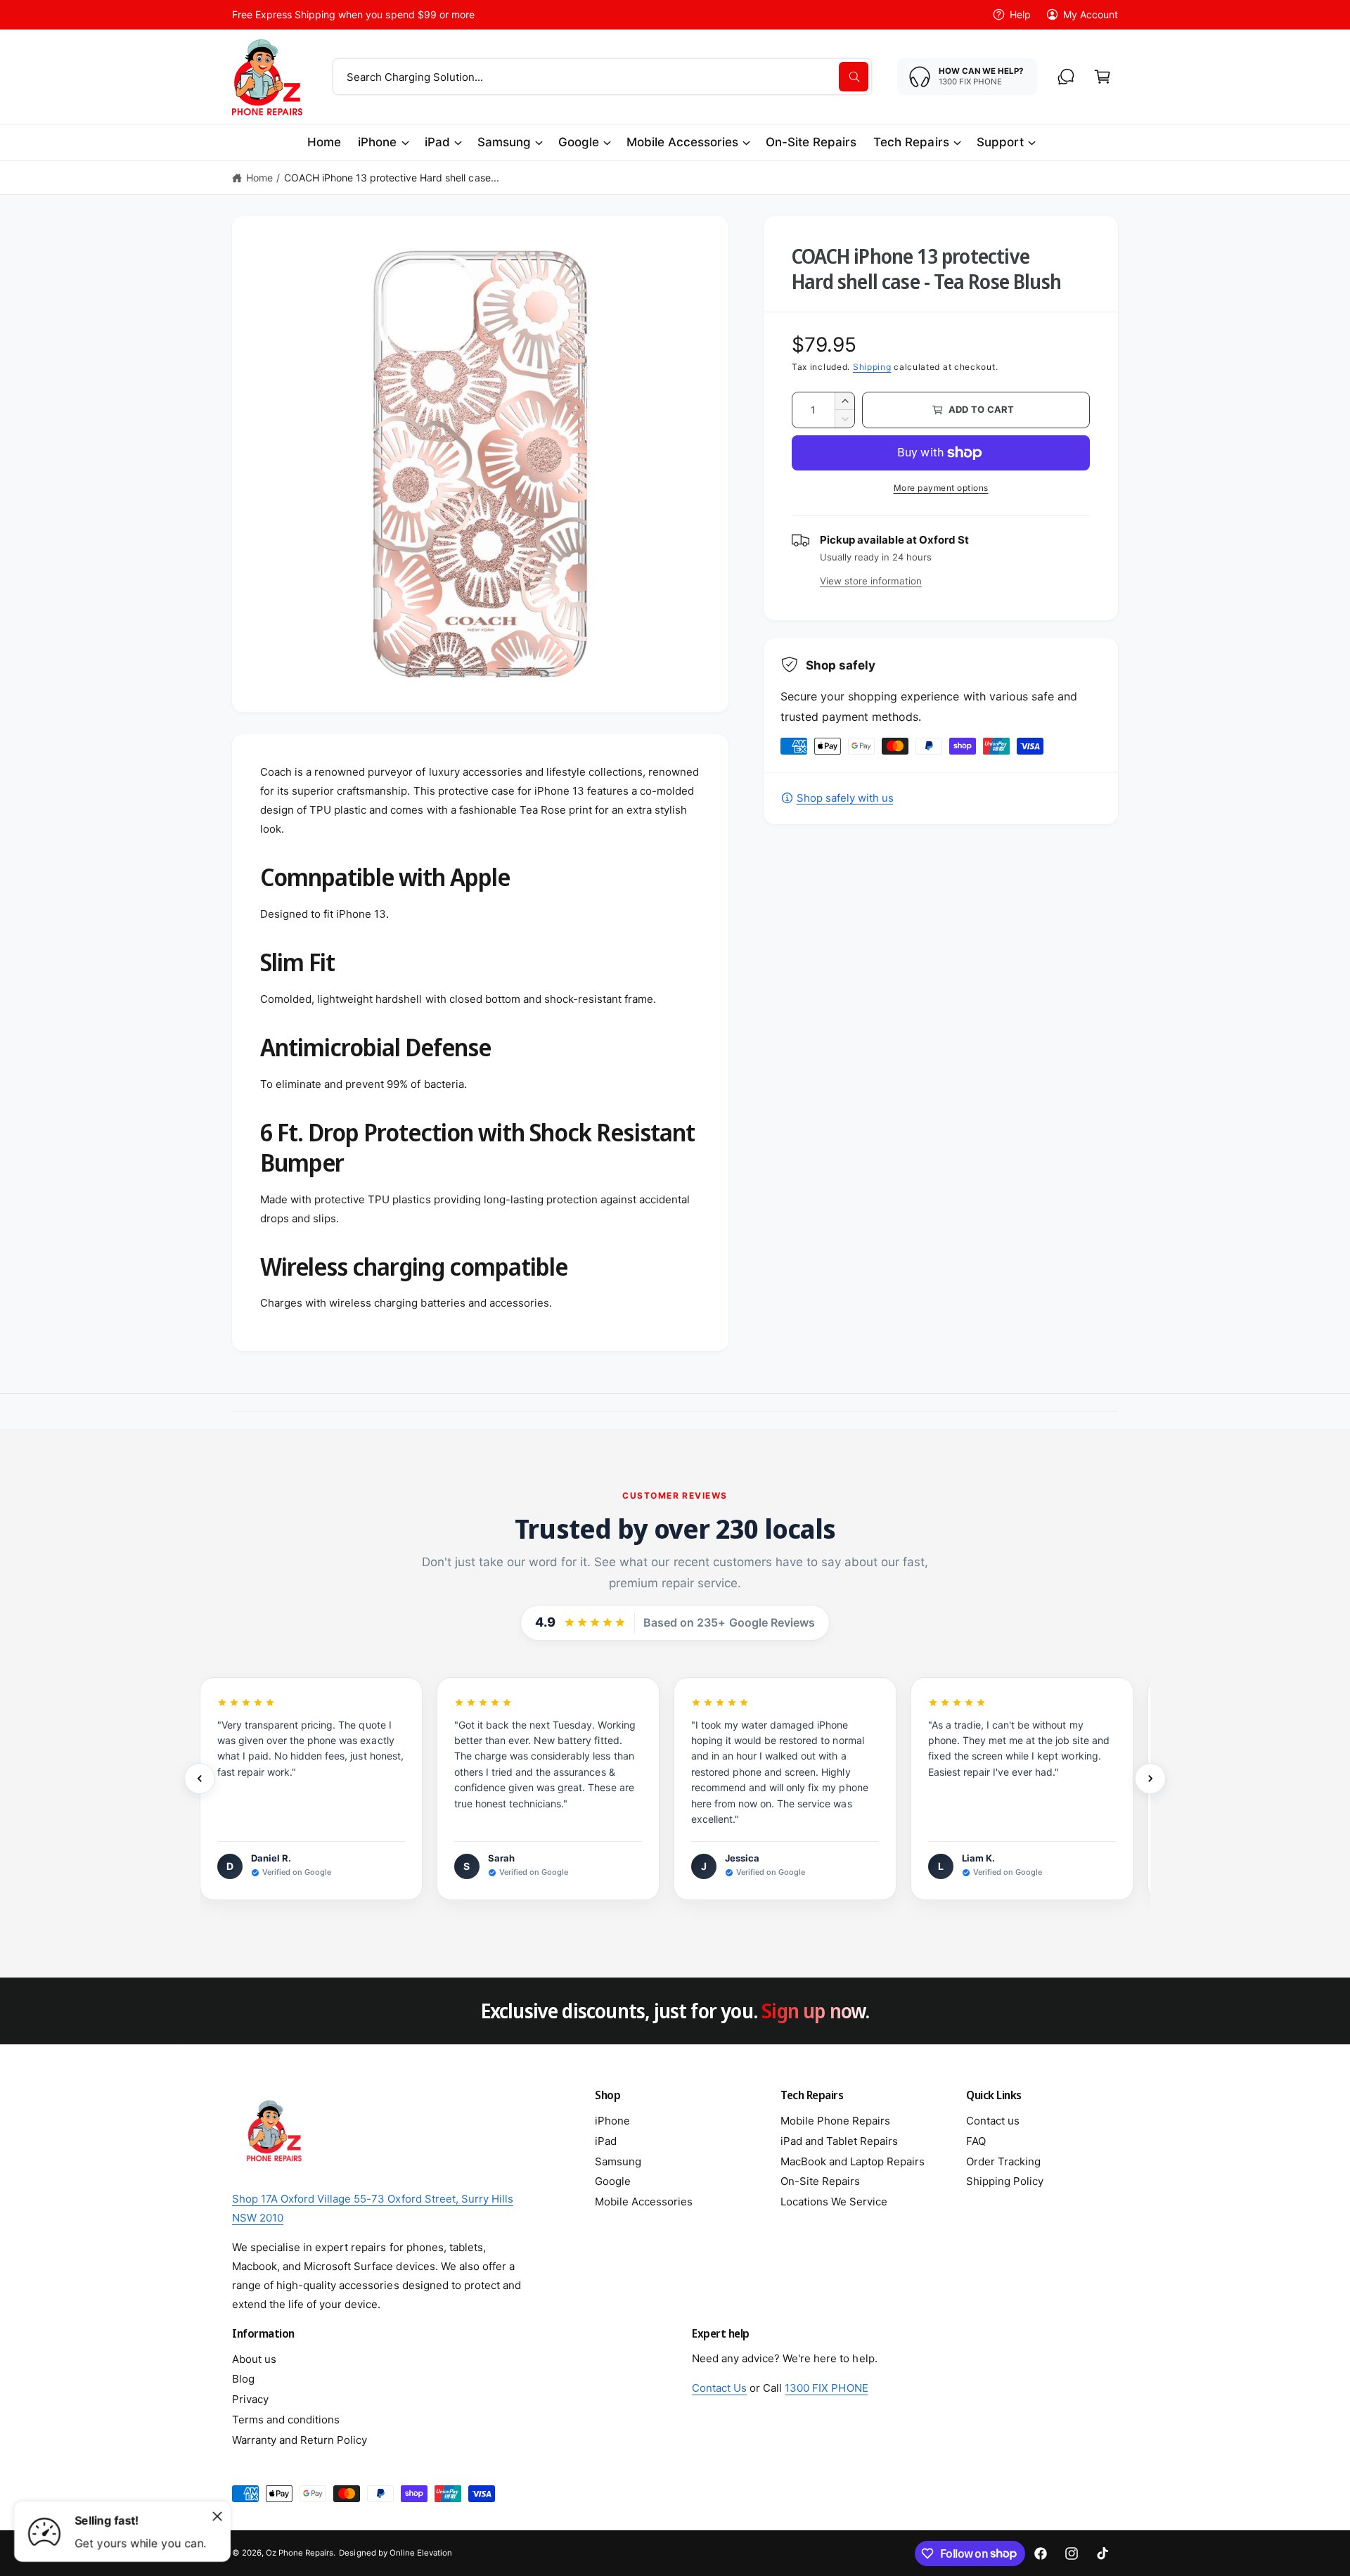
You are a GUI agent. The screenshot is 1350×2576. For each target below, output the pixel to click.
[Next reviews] (1150, 1779)
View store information (871, 581)
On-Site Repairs (820, 2181)
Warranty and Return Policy (300, 2440)
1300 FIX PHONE (826, 2388)
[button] (1102, 77)
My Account (1091, 14)
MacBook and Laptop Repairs (853, 2161)
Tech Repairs (911, 142)
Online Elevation (421, 2553)
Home (259, 178)
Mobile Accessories (682, 142)
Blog (243, 2379)
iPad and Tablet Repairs (839, 2141)
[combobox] (602, 77)
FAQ (976, 2141)
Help (1020, 14)
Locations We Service (834, 2202)
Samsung (504, 142)
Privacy (250, 2399)
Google (579, 142)
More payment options (941, 488)
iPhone (377, 142)
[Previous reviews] (200, 1779)
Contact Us (719, 2388)
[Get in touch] (1066, 77)
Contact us (993, 2121)
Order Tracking (1003, 2161)
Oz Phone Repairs (300, 2553)
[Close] (217, 2516)
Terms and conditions (286, 2420)
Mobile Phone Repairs (835, 2121)
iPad (437, 142)
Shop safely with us (845, 798)
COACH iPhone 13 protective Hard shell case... (392, 178)
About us (254, 2359)
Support (1000, 142)
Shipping (872, 367)
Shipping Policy (1005, 2181)
